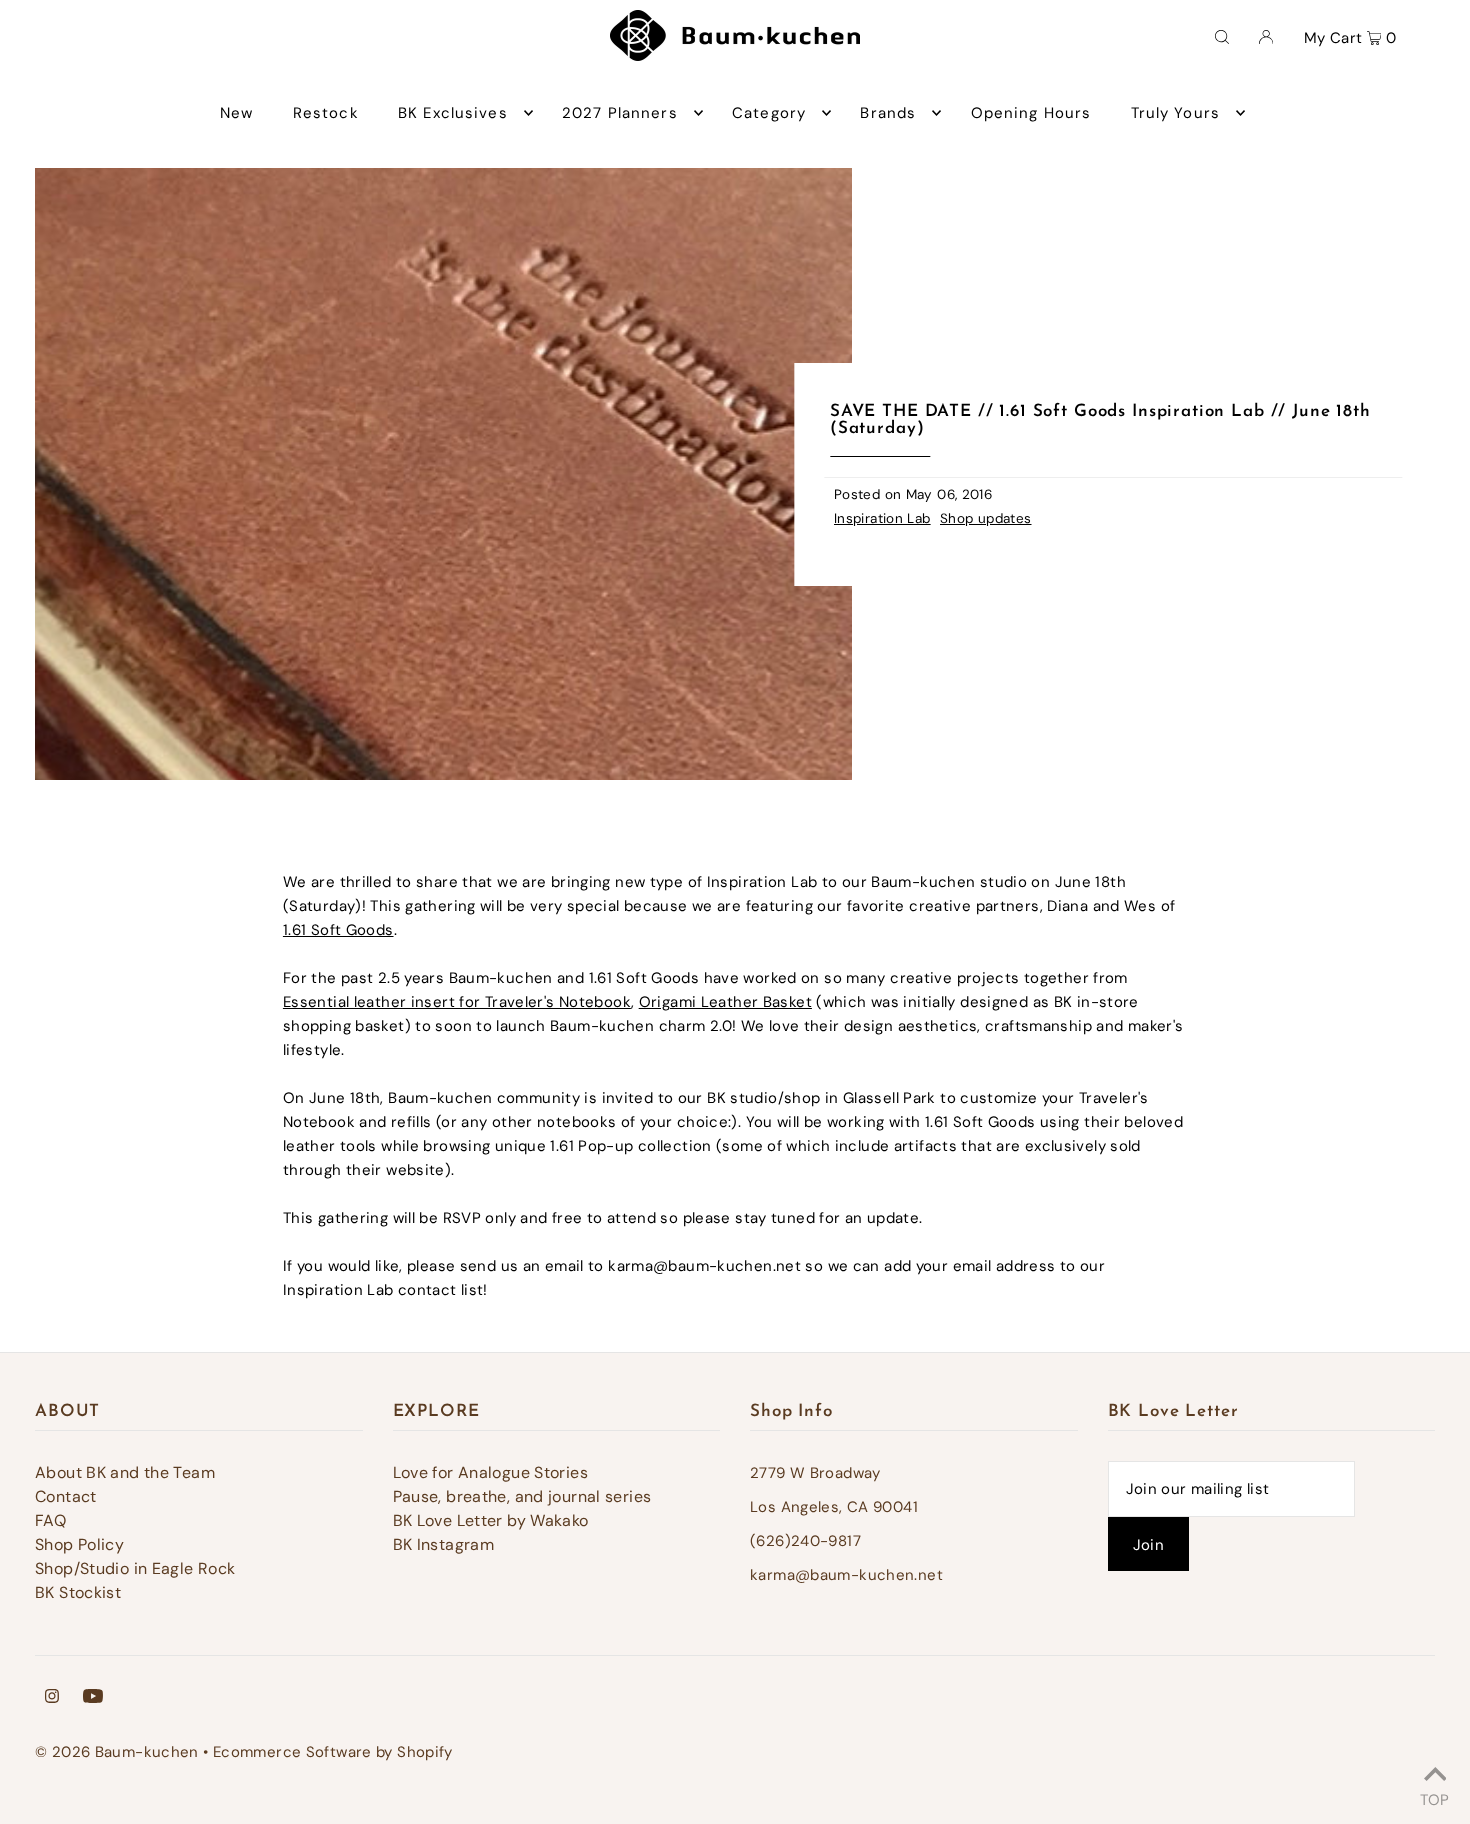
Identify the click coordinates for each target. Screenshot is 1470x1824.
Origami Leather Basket (725, 1002)
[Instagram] (52, 1698)
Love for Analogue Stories (490, 1472)
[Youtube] (93, 1698)
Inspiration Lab (882, 518)
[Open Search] (1222, 36)
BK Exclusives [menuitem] (453, 113)
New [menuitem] (236, 113)
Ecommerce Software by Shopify (333, 1752)
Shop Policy (79, 1544)
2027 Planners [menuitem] (620, 113)
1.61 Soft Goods (338, 930)
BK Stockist (78, 1592)
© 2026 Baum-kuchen (117, 1752)
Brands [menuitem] (888, 113)
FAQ (50, 1520)
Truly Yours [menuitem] (1175, 113)
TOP (1434, 1797)
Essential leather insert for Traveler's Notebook (457, 1002)
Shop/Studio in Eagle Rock (135, 1568)
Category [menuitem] (769, 113)
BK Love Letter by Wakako (491, 1520)
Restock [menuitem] (326, 113)
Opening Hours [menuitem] (1031, 113)
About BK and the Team (125, 1472)
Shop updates (986, 518)
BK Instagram (444, 1544)
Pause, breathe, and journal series (522, 1496)
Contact (66, 1496)
